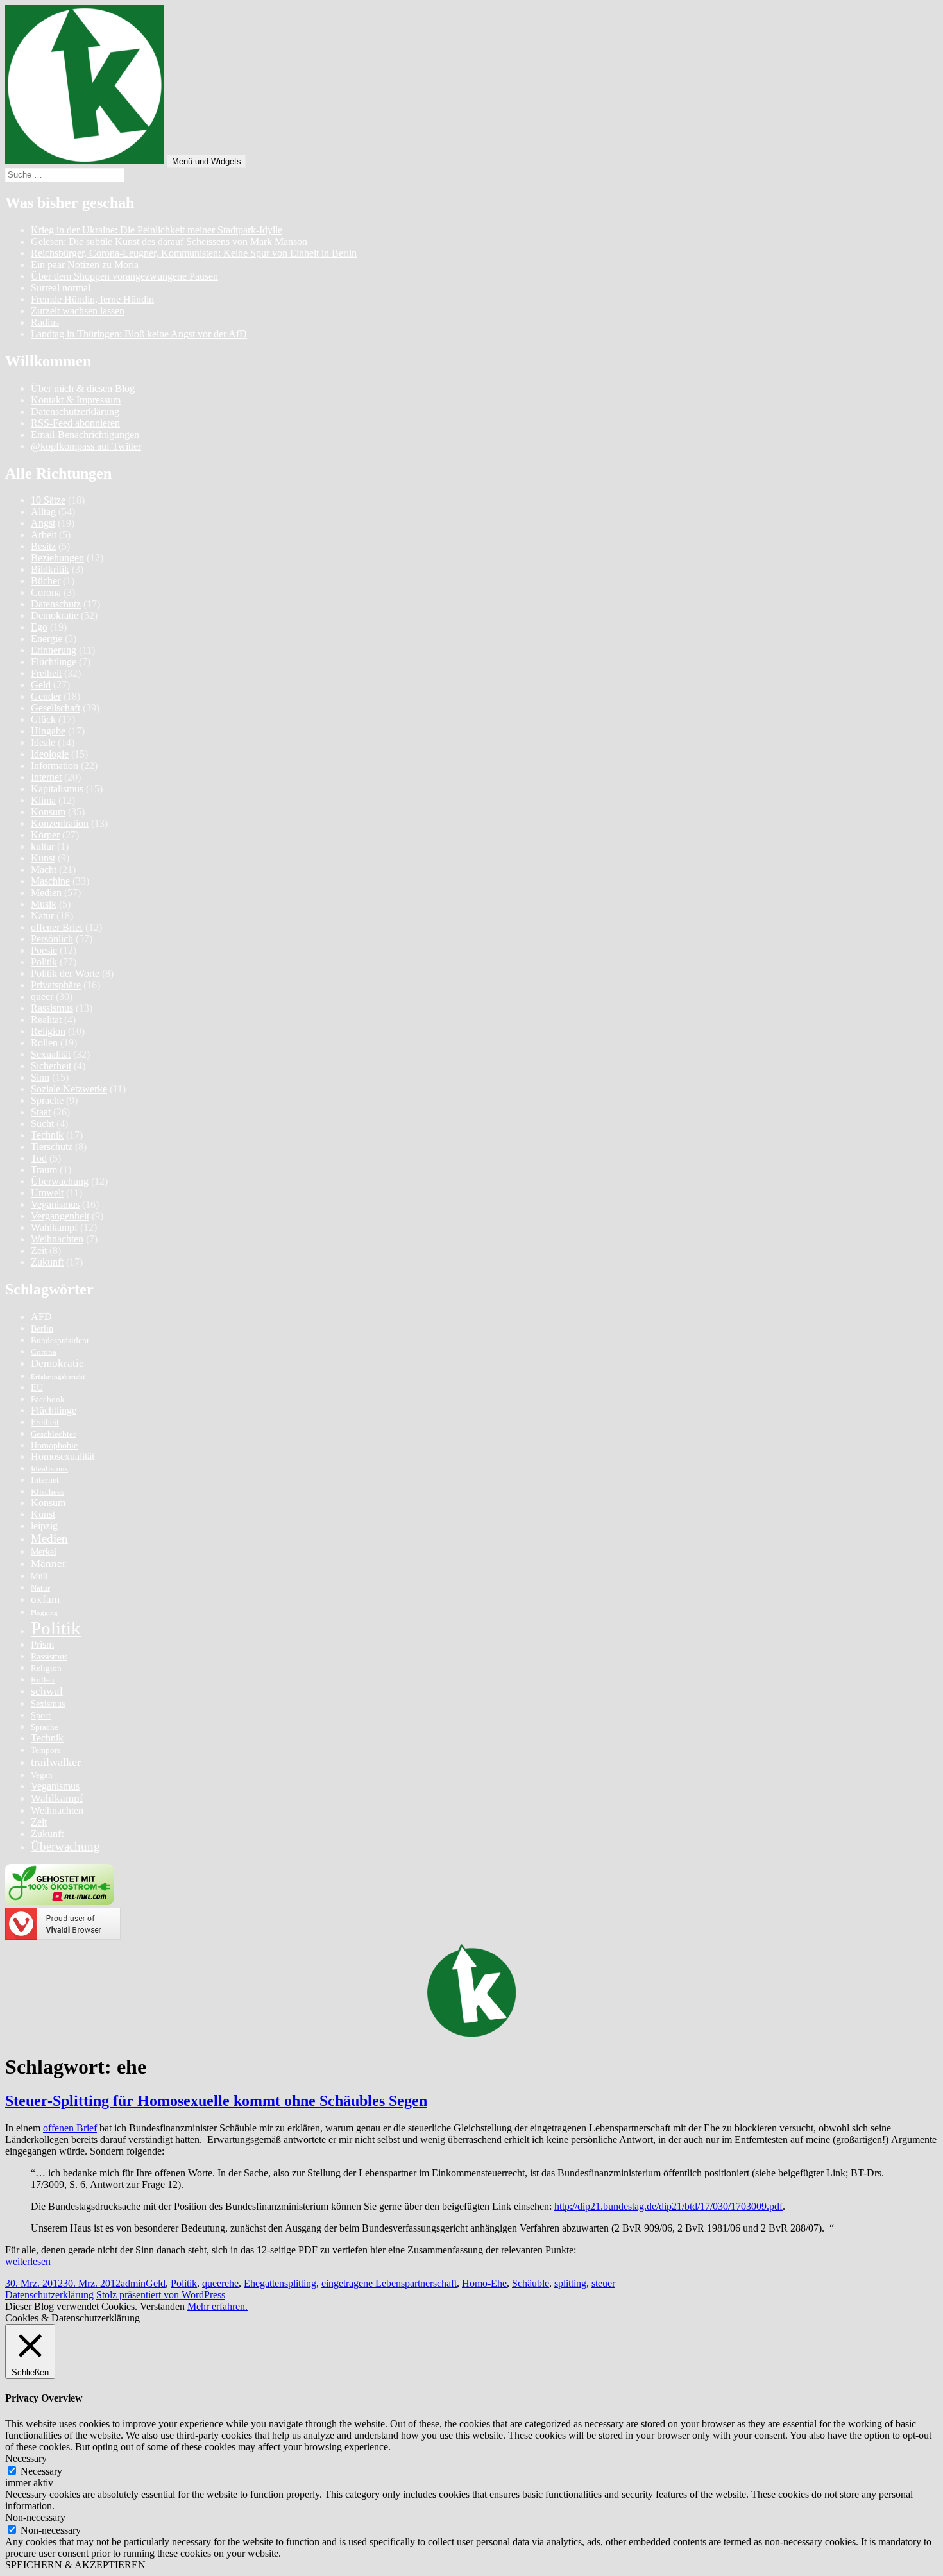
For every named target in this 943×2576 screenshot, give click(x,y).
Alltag (43, 512)
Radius (45, 322)
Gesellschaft (55, 708)
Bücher (46, 581)
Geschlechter (53, 1434)
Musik (44, 904)
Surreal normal (61, 288)
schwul (47, 1691)
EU (37, 1387)
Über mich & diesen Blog (83, 388)
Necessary (41, 2471)
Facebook (48, 1400)
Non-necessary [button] (35, 2517)
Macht (44, 869)
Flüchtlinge (54, 662)
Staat (41, 1112)
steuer (603, 2283)
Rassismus (52, 1008)
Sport (41, 1715)
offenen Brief (70, 2128)
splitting (570, 2283)
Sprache (47, 1100)
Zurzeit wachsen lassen (78, 311)
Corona (46, 592)
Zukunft (47, 1262)
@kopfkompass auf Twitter (86, 446)
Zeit (39, 1250)
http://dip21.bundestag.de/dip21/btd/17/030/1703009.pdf (668, 2206)
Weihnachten (57, 1239)
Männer (48, 1563)
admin (133, 2283)
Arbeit (44, 535)
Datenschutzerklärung (75, 411)
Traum (44, 1170)
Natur (42, 916)
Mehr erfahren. (217, 2306)
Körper (45, 835)
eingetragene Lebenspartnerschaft (389, 2283)
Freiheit (46, 673)
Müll (39, 1577)
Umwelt (47, 1193)
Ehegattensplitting (280, 2283)
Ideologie (50, 754)
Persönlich (52, 939)
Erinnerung (54, 650)
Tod (39, 1158)
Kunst (43, 858)
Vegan (42, 1775)
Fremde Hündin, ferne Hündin (92, 299)
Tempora (46, 1750)
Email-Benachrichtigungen (85, 435)
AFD (41, 1317)
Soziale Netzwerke (69, 1089)
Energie (47, 639)
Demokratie (55, 615)
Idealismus (49, 1469)
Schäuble (531, 2283)
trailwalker (56, 1762)
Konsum (48, 812)
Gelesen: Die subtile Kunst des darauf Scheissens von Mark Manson (169, 241)
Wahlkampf (54, 1227)
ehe (232, 2283)
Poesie (44, 950)
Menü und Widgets (207, 161)
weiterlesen (28, 2261)
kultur (43, 846)
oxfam (45, 1599)
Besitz (43, 546)
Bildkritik (50, 569)
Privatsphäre (56, 985)
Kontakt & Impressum (76, 400)
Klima (43, 800)
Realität (46, 1020)
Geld (41, 685)
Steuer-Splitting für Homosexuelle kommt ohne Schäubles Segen (216, 2101)
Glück (43, 719)
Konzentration (60, 823)
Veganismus (55, 1204)
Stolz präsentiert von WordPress (161, 2295)
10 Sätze (48, 500)
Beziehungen (57, 558)
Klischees (47, 1492)
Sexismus (48, 1704)
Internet (46, 777)
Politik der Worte (65, 973)
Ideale (43, 742)
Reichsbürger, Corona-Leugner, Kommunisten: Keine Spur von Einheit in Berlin (194, 253)
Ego (39, 627)
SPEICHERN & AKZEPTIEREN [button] (75, 2565)
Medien (46, 893)
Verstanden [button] (162, 2306)
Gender (46, 696)
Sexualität (51, 1054)
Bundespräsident (60, 1341)
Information (55, 766)
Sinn (40, 1077)
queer (42, 996)
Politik (44, 962)
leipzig (44, 1526)
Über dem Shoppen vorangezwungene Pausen (124, 276)
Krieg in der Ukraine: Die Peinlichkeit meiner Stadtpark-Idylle (157, 230)
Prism (42, 1644)
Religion (48, 1031)
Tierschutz (52, 1147)
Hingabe (48, 731)
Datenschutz (56, 604)
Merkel (44, 1552)
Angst (43, 523)
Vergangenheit (60, 1216)
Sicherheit (51, 1066)
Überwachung (60, 1181)
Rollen (44, 1043)
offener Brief (57, 927)
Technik (47, 1135)
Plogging (44, 1613)
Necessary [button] (26, 2458)
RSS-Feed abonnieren (75, 423)
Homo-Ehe (484, 2283)
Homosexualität (63, 1456)
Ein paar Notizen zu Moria (85, 265)
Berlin (42, 1328)
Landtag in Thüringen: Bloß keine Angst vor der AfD (139, 334)
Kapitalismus (57, 789)
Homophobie (54, 1445)
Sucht (42, 1123)
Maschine (50, 881)
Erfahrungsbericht (58, 1377)
